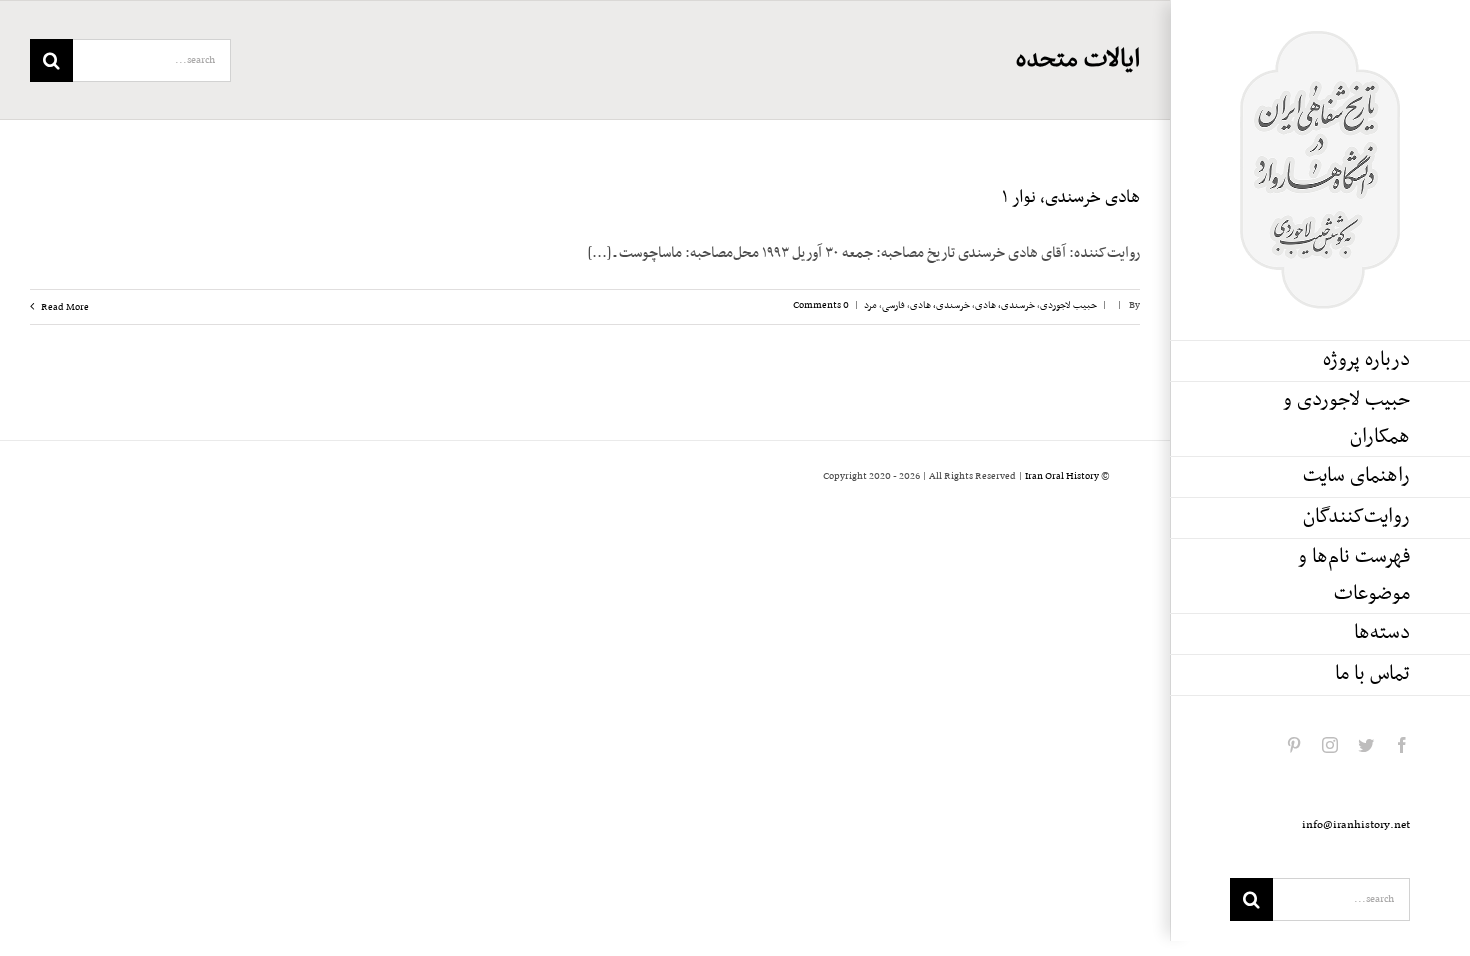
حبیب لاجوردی (1068, 305)
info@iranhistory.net (1356, 825)
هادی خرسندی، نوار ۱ (1071, 198)
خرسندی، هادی (1005, 305)
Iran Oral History (1062, 476)
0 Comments (821, 305)
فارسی (893, 305)
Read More (64, 307)
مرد (870, 305)
